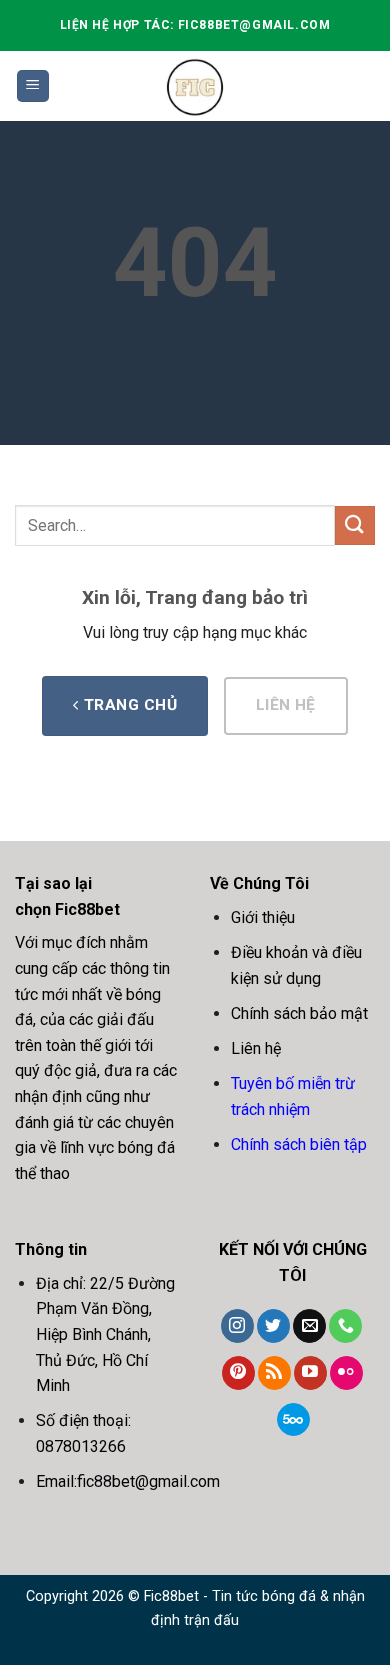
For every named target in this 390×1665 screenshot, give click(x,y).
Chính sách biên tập (299, 1144)
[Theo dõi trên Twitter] (273, 1326)
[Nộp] (355, 525)
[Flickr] (346, 1373)
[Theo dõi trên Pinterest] (238, 1373)
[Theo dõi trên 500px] (293, 1420)
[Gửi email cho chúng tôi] (309, 1326)
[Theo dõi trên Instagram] (237, 1326)
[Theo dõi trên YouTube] (310, 1373)
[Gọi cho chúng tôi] (345, 1326)
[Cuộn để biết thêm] (19, 140)
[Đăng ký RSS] (274, 1373)
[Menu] (33, 86)
